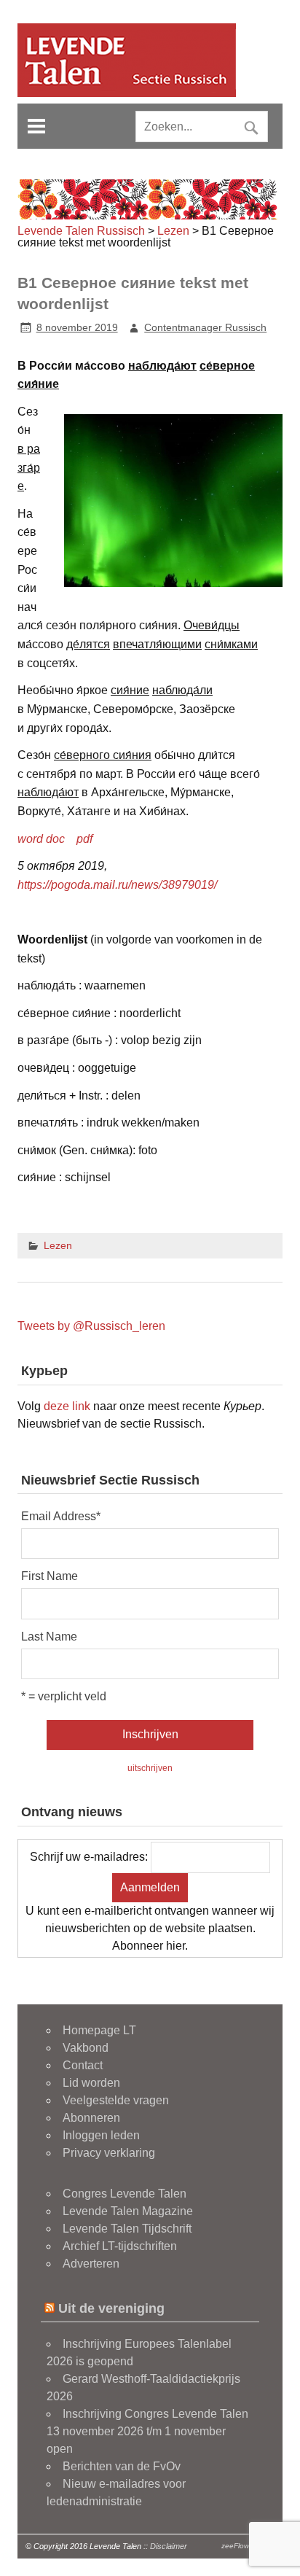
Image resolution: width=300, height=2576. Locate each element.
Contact (83, 2065)
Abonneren (91, 2118)
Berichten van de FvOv (122, 2466)
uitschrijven (150, 1768)
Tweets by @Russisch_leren (91, 1326)
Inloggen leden (101, 2135)
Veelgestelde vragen (116, 2100)
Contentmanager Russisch (205, 327)
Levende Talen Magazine (128, 2211)
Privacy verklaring (109, 2153)
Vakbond (86, 2048)
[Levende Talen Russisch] (127, 93)
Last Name (49, 1637)
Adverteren (91, 2264)
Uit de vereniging (111, 2308)
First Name (50, 1576)
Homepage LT (99, 2030)
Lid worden (91, 2083)
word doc (41, 839)
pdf (84, 839)
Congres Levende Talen (125, 2194)
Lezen (58, 1245)
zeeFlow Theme (248, 2546)
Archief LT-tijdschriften (120, 2246)
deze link (67, 1406)
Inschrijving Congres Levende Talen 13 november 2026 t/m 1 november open (147, 2431)
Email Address (61, 1517)
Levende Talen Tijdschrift (127, 2229)
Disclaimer (169, 2546)
